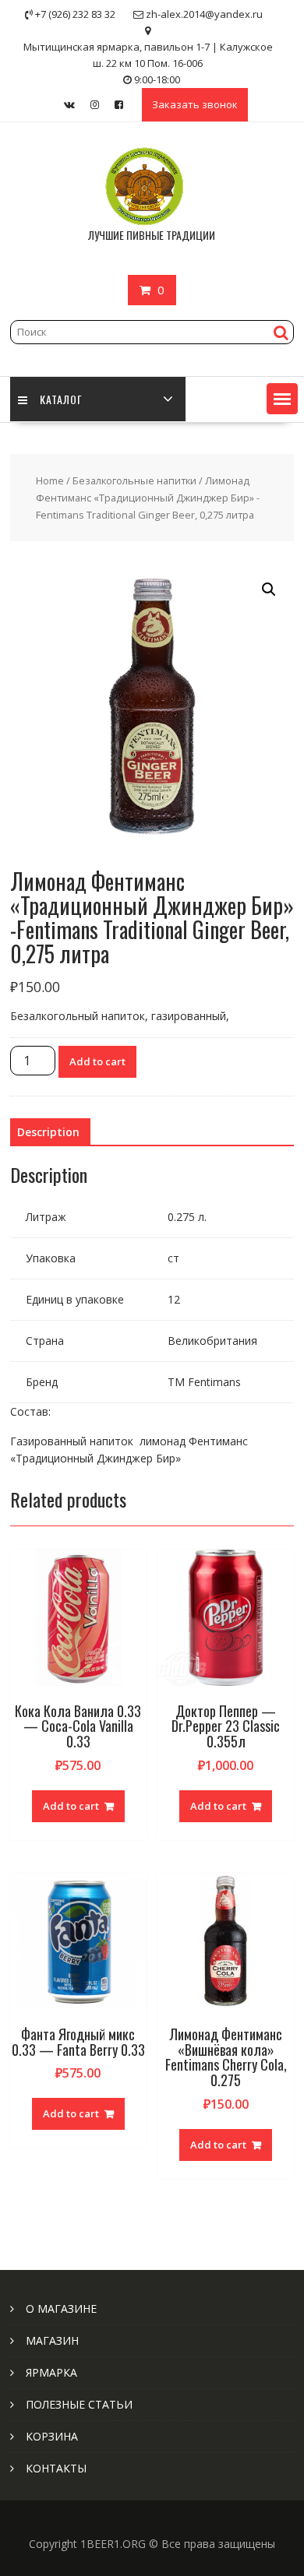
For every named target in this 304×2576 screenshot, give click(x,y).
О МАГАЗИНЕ (61, 2309)
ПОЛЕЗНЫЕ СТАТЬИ (79, 2404)
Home (50, 480)
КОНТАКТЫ (56, 2468)
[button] (282, 399)
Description (48, 1132)
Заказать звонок (195, 104)
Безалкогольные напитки (134, 480)
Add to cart (97, 1061)
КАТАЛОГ (61, 399)
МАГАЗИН (52, 2340)
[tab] (48, 1132)
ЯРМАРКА (51, 2372)
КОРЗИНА (52, 2436)
